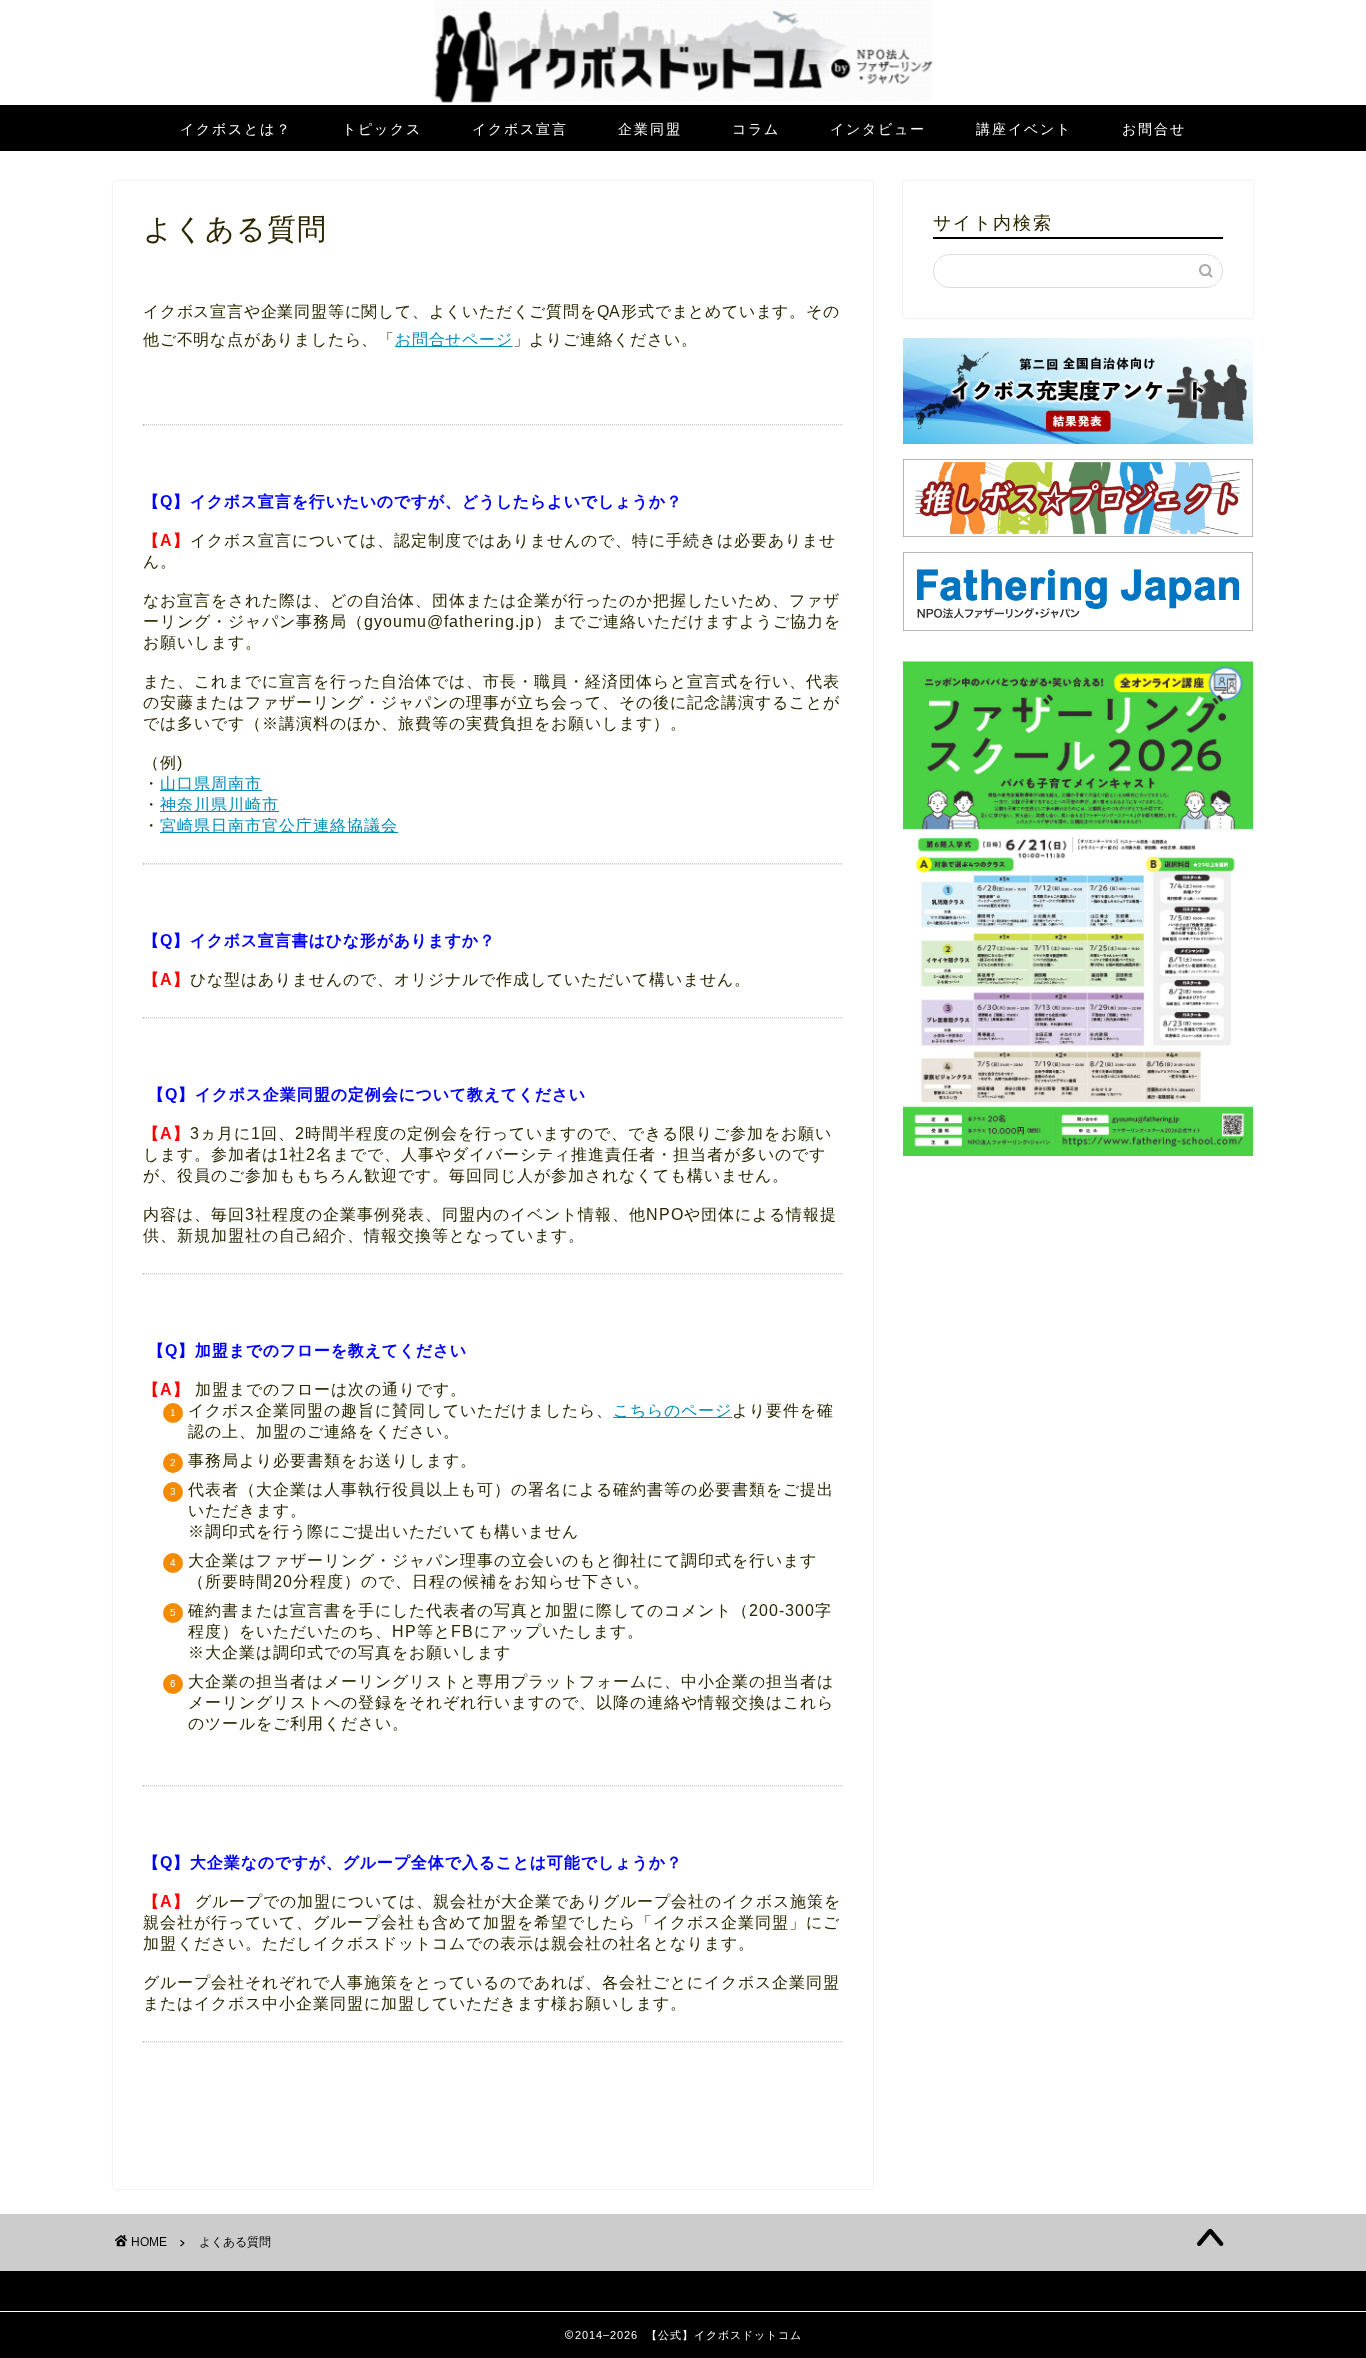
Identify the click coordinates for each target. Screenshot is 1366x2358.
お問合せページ (454, 339)
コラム (756, 129)
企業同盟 (650, 129)
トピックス (382, 129)
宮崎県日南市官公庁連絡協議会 (279, 825)
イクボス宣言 (520, 129)
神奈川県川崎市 (219, 804)
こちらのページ (672, 1410)
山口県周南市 (211, 783)
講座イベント (1024, 129)
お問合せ (1154, 129)
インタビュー (878, 129)
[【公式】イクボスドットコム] (683, 99)
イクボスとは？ (236, 129)
